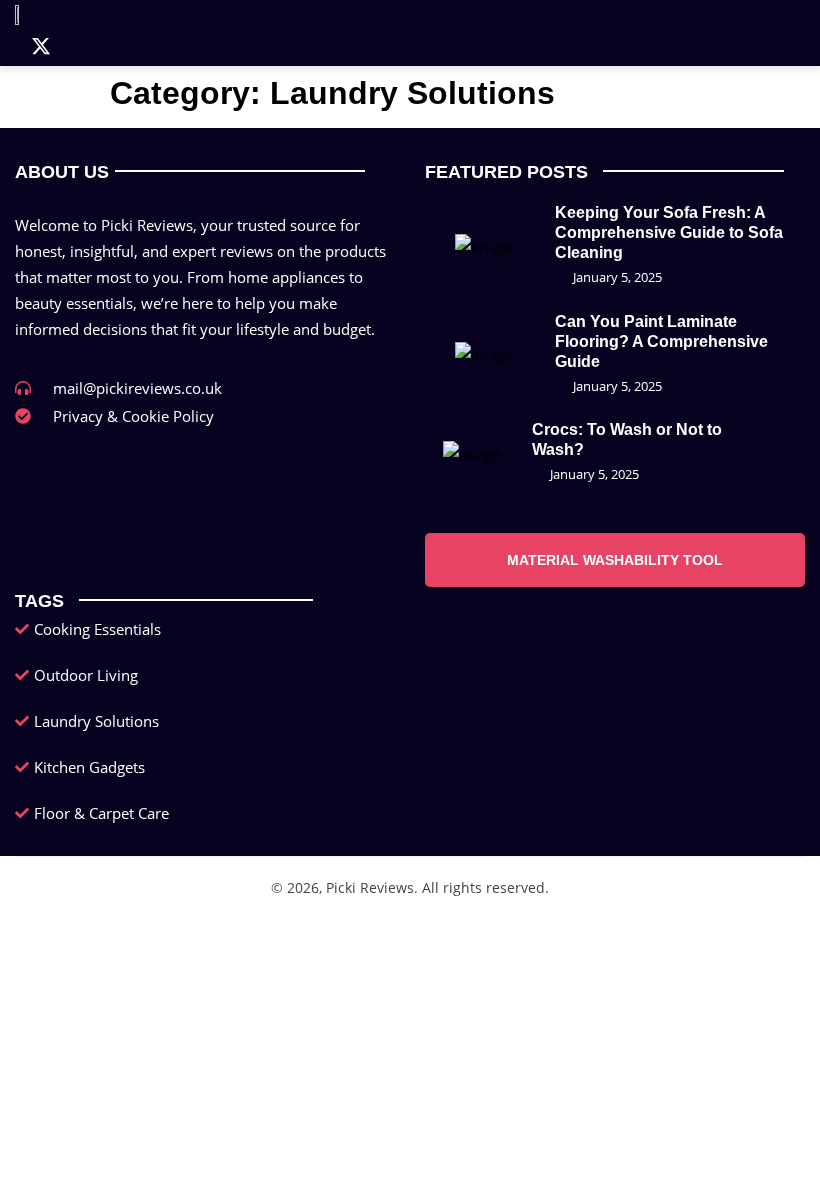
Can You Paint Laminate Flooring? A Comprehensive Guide (661, 341)
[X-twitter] (41, 46)
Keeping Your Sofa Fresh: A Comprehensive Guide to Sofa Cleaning (669, 232)
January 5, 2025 (617, 277)
